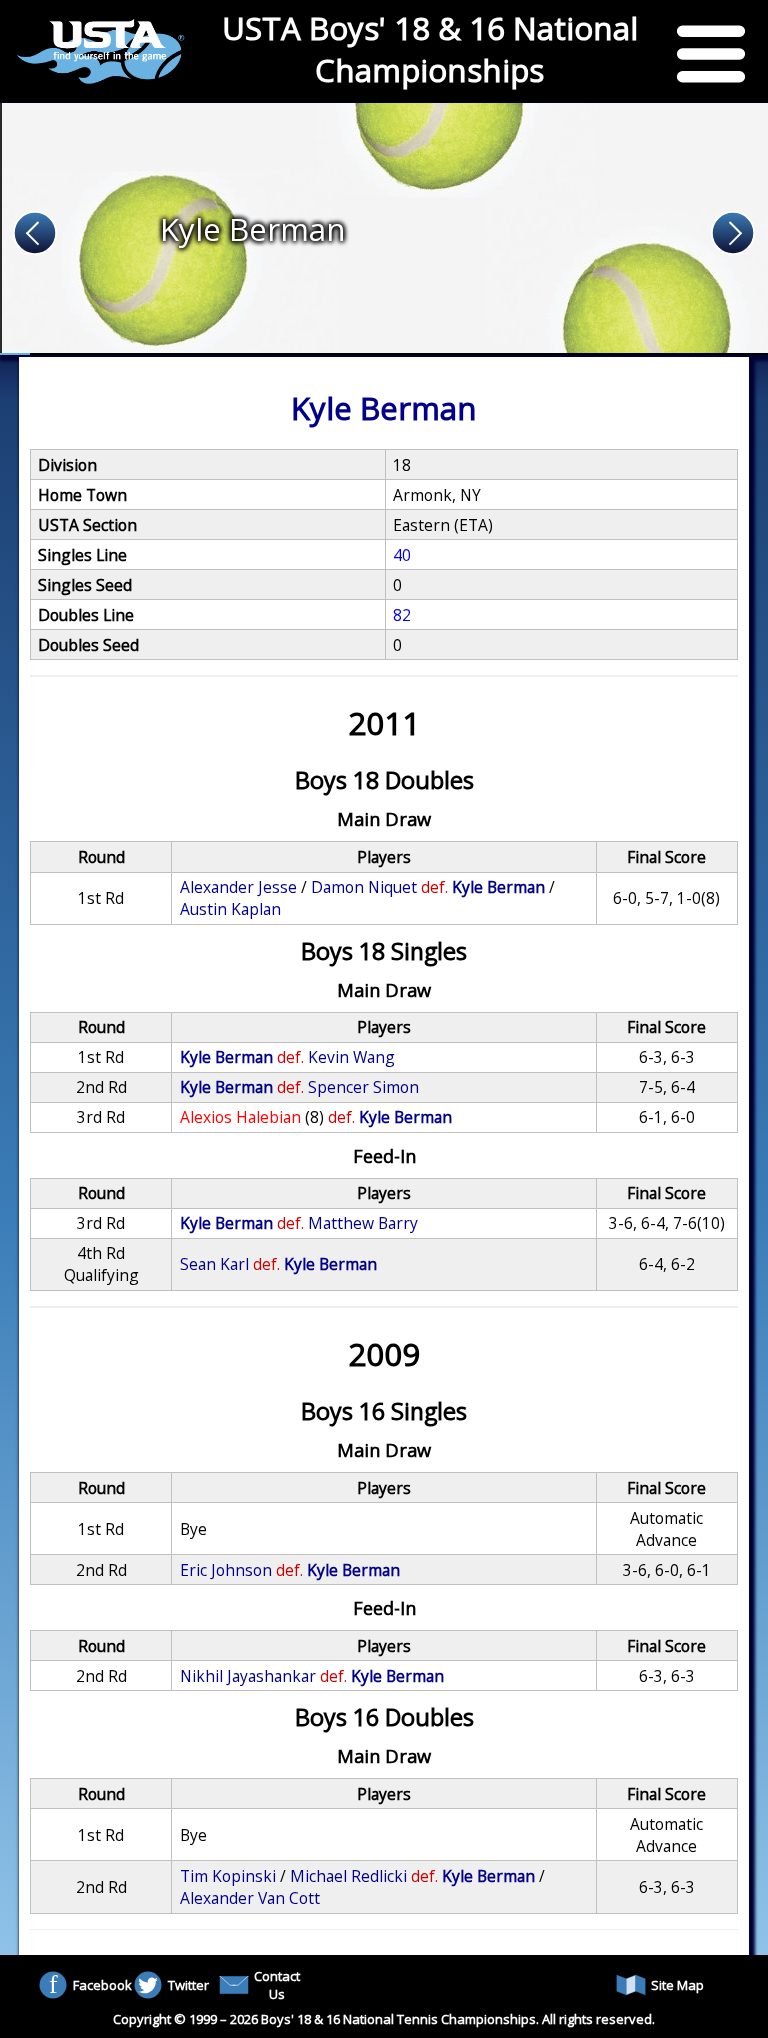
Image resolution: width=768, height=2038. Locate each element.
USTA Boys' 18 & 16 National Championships (430, 49)
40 (402, 555)
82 (402, 615)
